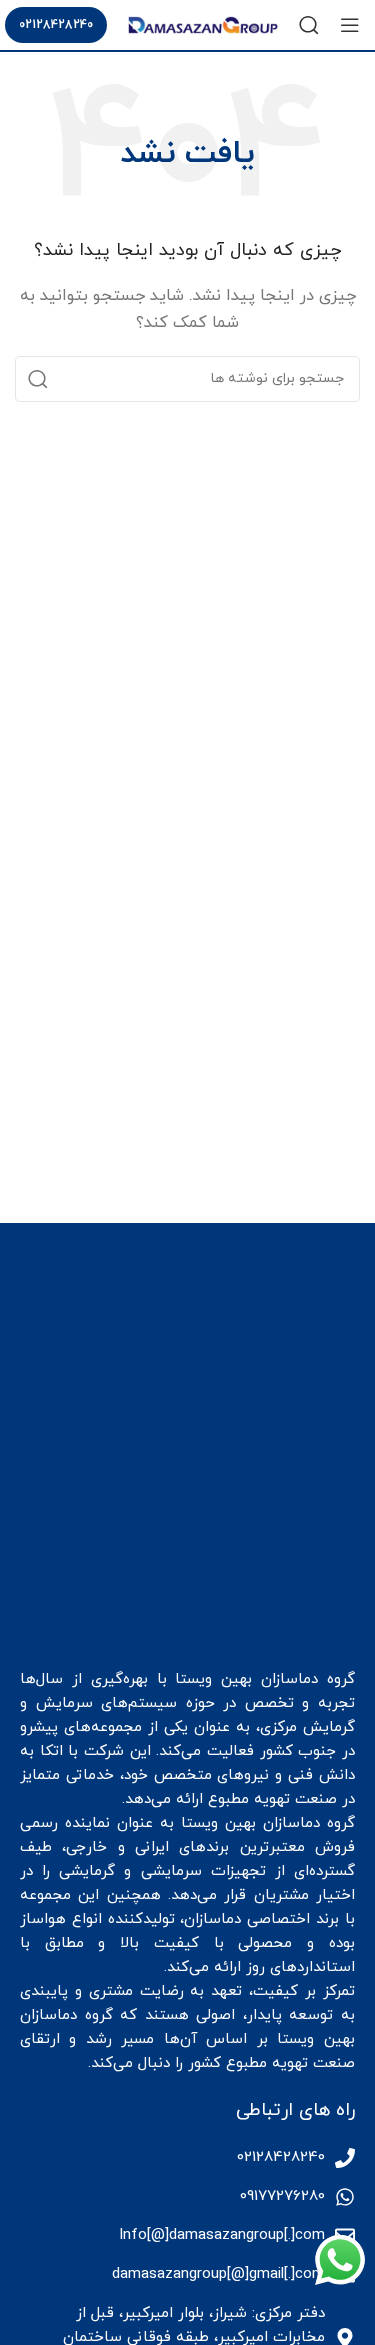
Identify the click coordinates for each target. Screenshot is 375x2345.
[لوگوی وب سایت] (203, 23)
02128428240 (56, 25)
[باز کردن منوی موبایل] (350, 25)
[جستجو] (309, 25)
